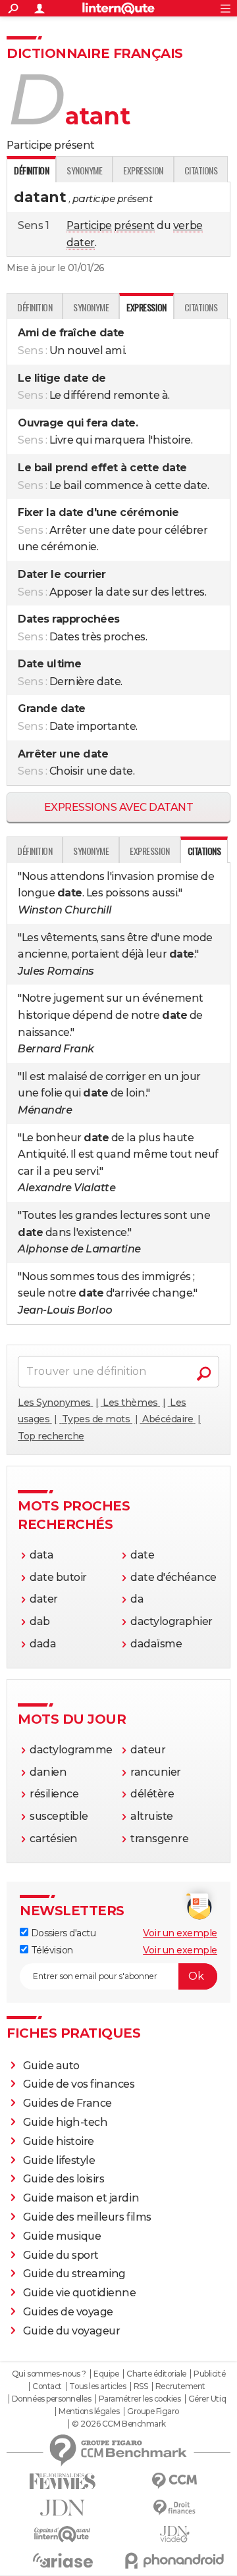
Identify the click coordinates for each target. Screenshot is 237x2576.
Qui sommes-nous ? (49, 2374)
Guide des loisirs (64, 2179)
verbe (188, 225)
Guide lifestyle (59, 2160)
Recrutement (180, 2386)
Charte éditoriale (156, 2374)
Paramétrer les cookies (140, 2399)
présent (134, 225)
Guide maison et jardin (81, 2198)
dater (81, 243)
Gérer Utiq (207, 2399)
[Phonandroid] (174, 2561)
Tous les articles (97, 2386)
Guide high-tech (66, 2122)
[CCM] (174, 2481)
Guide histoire (59, 2141)
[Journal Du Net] (63, 2508)
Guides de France (67, 2103)
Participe (89, 225)
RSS (141, 2386)
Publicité (209, 2374)
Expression (143, 170)
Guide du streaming (74, 2274)
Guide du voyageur (72, 2331)
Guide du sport (61, 2255)
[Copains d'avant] (63, 2534)
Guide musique (62, 2236)
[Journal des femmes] (63, 2482)
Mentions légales (89, 2411)
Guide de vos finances (79, 2084)
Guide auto (51, 2066)
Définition (35, 307)
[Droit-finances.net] (174, 2508)
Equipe (106, 2374)
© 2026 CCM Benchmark (118, 2424)
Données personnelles (51, 2399)
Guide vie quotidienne (80, 2293)
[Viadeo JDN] (174, 2534)
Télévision (51, 1950)
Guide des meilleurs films (87, 2217)
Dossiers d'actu (62, 1933)
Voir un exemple (180, 1933)
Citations (201, 170)
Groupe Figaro (153, 2411)
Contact (47, 2386)
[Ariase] (63, 2560)
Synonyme (84, 170)
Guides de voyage (68, 2312)
